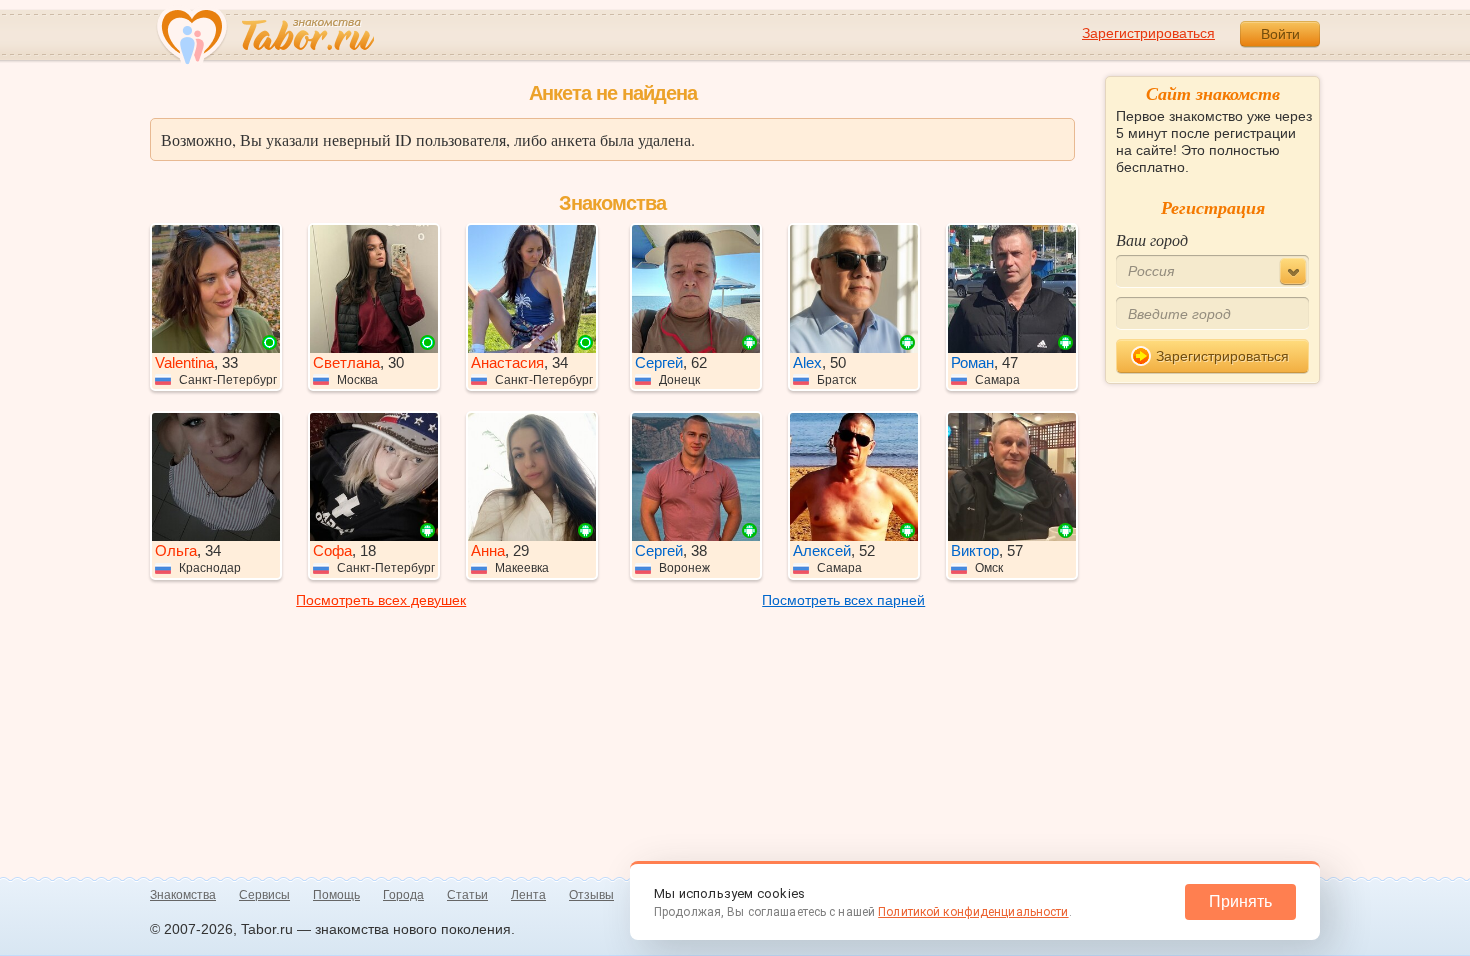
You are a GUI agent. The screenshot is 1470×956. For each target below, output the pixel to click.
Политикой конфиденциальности (973, 912)
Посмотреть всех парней (843, 600)
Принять (1240, 901)
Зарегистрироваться (1148, 33)
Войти (1280, 34)
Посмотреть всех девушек (381, 600)
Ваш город (1152, 239)
